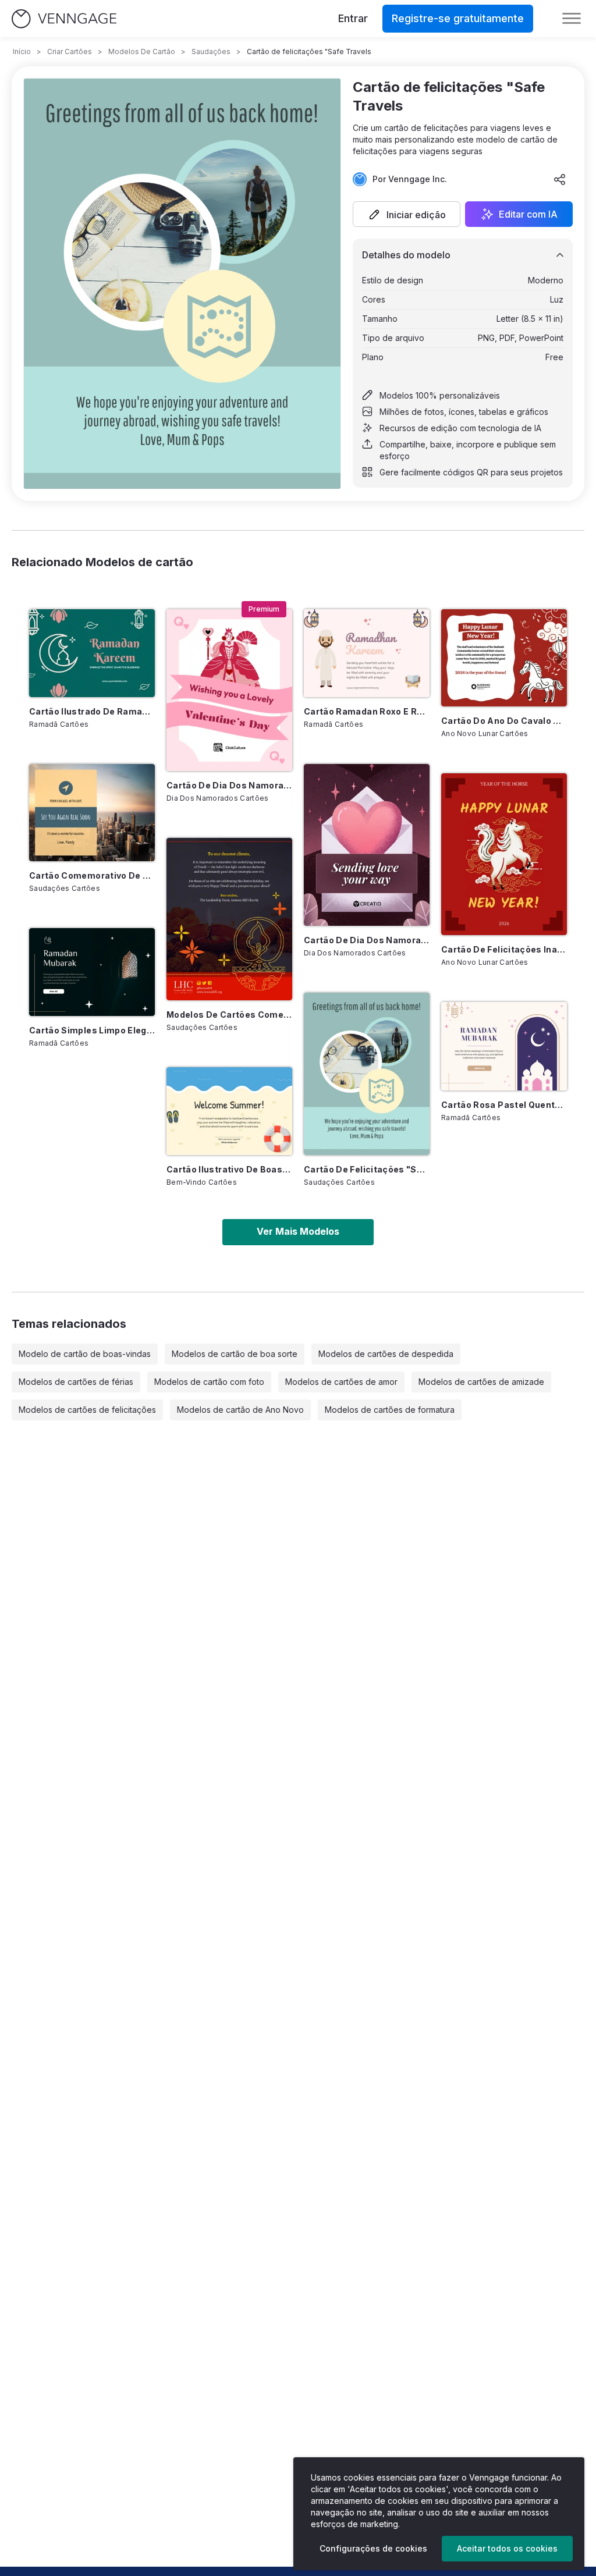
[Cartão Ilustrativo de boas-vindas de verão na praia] (229, 1111)
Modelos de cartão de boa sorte (235, 1354)
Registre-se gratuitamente (458, 18)
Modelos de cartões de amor (341, 1382)
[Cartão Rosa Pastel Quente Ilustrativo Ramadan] (504, 1046)
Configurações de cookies (373, 2548)
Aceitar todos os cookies (507, 2548)
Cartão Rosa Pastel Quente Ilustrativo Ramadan (504, 1105)
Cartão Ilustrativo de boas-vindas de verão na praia (229, 1169)
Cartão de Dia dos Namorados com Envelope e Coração (367, 940)
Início (22, 51)
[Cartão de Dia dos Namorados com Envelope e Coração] (367, 845)
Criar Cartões (70, 51)
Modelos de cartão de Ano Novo (240, 1410)
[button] (407, 214)
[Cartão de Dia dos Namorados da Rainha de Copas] (229, 690)
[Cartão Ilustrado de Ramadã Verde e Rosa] (92, 653)
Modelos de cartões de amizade (481, 1382)
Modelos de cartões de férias (76, 1382)
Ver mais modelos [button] (298, 1231)
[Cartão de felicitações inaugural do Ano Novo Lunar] (504, 854)
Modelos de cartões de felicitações (87, 1410)
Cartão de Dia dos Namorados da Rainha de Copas (229, 785)
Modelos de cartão (142, 51)
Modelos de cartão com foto (209, 1382)
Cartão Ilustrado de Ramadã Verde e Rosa (92, 711)
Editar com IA (528, 214)
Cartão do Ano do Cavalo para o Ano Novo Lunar (504, 721)
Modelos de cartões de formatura (390, 1410)
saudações (211, 51)
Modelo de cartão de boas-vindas (85, 1354)
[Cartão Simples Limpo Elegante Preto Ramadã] (92, 972)
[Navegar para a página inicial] (64, 19)
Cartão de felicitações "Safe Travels (367, 1169)
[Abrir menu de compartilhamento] (560, 179)
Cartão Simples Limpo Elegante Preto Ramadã (92, 1030)
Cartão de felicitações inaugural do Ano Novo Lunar (504, 949)
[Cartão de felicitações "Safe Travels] (367, 1074)
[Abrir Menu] (572, 19)
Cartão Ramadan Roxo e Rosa (367, 711)
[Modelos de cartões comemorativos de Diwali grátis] (229, 919)
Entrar (353, 18)
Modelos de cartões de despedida (386, 1354)
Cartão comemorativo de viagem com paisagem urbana (92, 875)
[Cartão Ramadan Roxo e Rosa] (367, 653)
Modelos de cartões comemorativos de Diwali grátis (229, 1015)
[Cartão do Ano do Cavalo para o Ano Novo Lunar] (504, 658)
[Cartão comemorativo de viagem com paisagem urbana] (92, 813)
